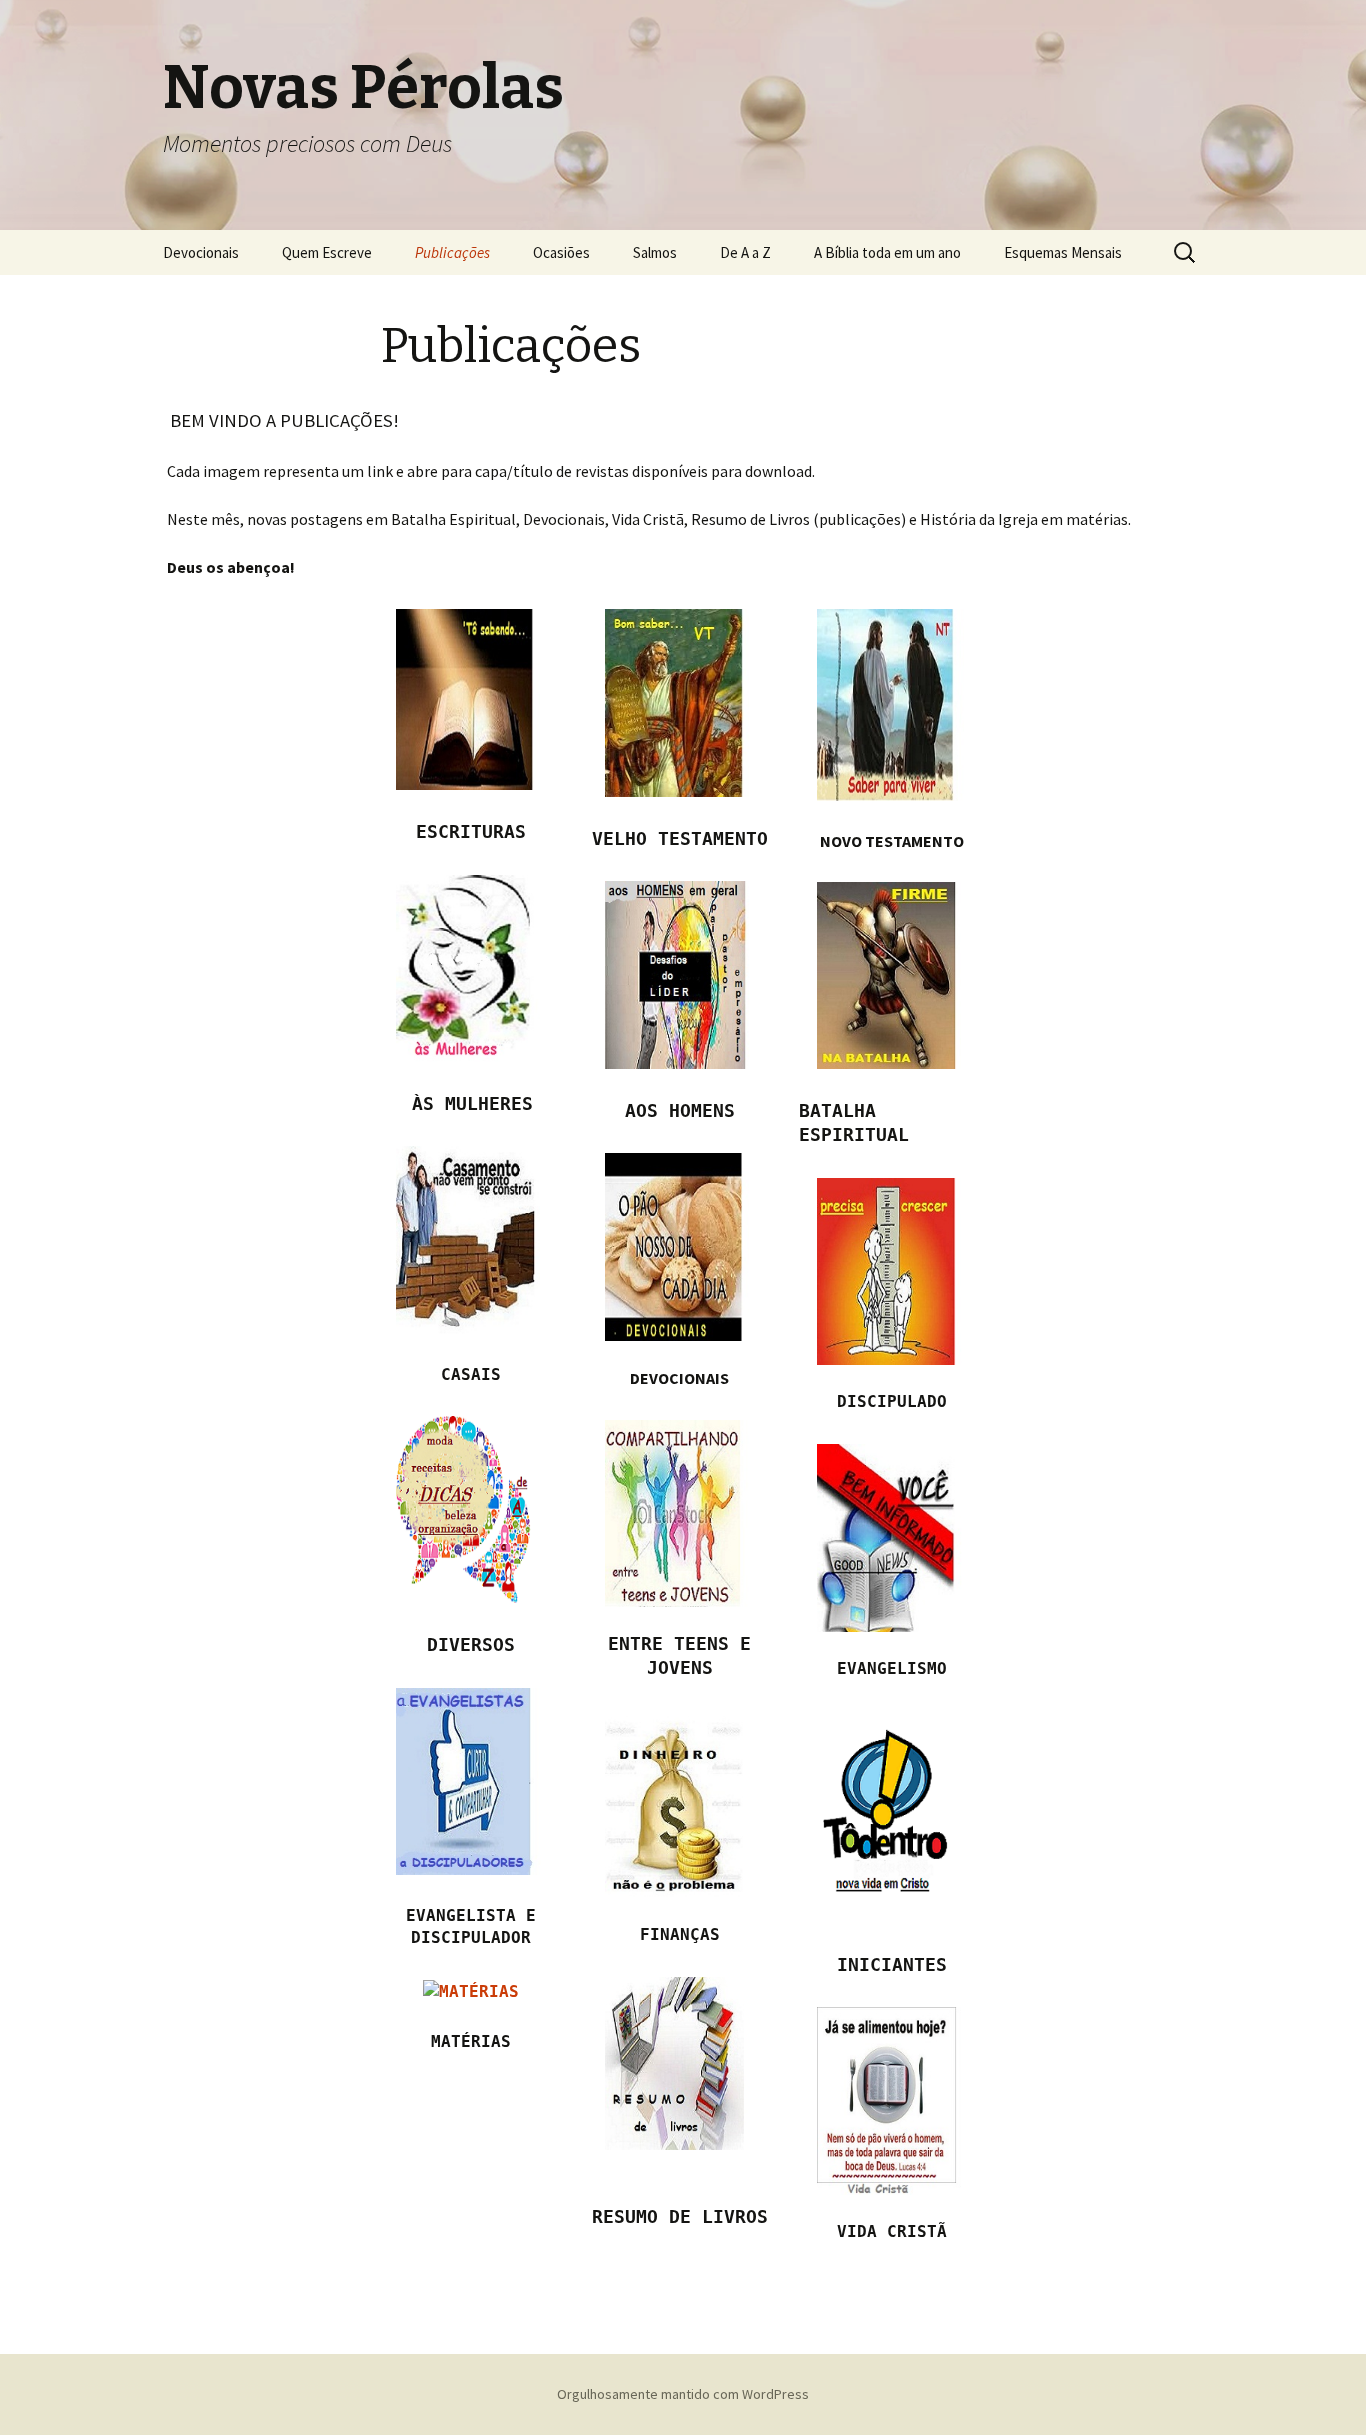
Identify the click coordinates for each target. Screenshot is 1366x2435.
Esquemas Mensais (1063, 252)
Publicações (452, 252)
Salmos (655, 252)
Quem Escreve (327, 252)
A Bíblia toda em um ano (887, 252)
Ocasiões (561, 252)
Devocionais (201, 252)
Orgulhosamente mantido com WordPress (683, 2394)
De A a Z (745, 252)
